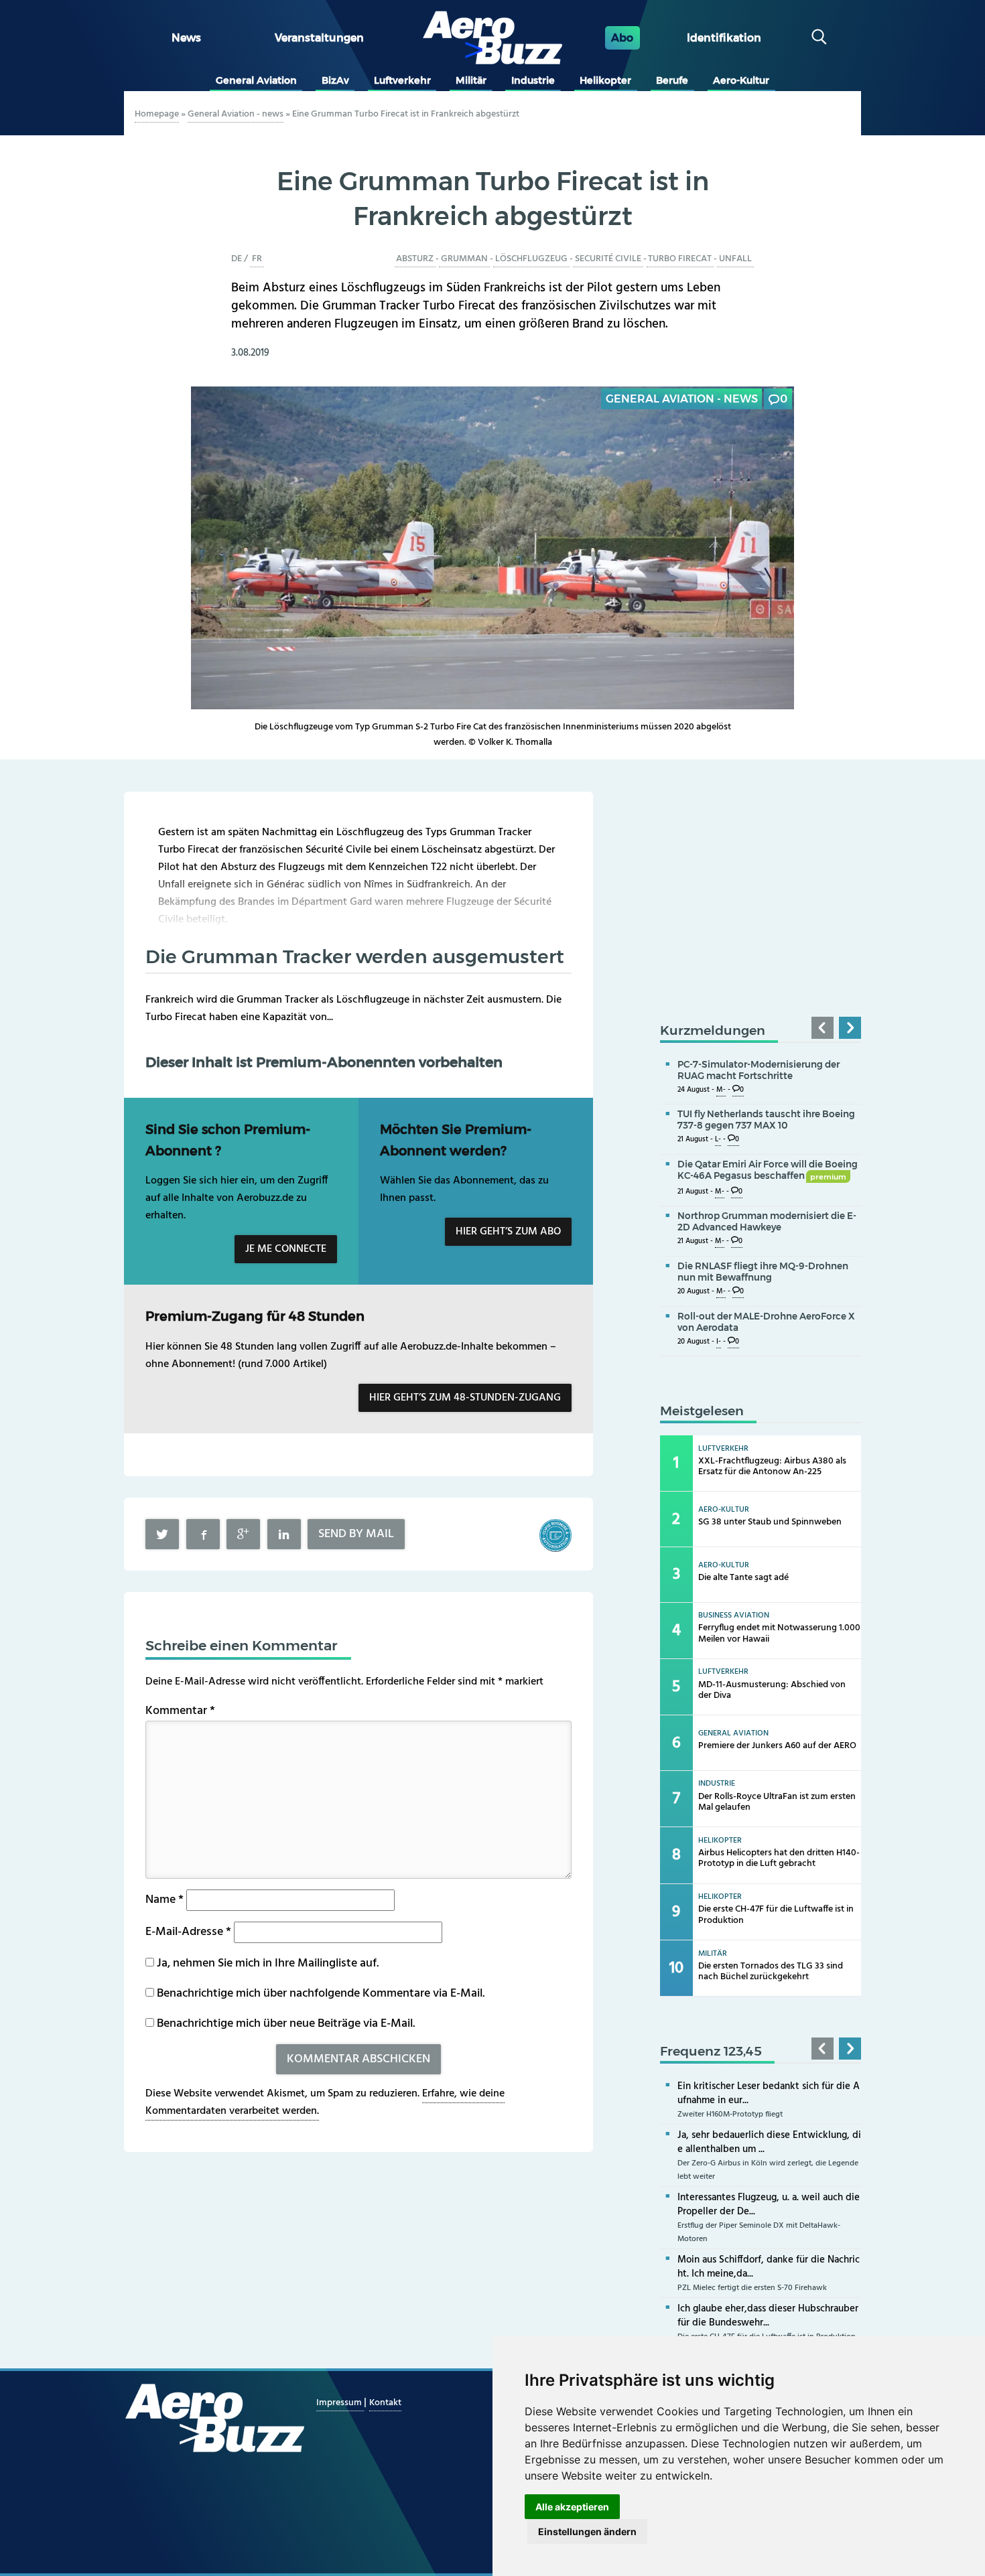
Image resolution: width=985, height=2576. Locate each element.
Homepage (157, 114)
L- (718, 1140)
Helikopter (605, 80)
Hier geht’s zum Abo (508, 1232)
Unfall (735, 259)
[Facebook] (203, 1534)
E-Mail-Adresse (188, 1932)
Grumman (464, 259)
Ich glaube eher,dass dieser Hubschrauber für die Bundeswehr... (768, 2316)
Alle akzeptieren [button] (572, 2507)
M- (721, 1090)
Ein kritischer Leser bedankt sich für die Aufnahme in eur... (769, 2093)
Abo (622, 38)
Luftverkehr (402, 80)
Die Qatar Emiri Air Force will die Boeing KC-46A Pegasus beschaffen (768, 1170)
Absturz (415, 259)
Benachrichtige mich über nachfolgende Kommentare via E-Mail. (321, 1994)
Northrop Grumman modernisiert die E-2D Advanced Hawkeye (767, 1221)
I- (719, 1342)
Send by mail (356, 1534)
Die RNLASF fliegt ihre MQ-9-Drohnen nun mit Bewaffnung (763, 1272)
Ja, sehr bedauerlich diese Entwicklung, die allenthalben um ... (769, 2142)
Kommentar (180, 1711)
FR (257, 259)
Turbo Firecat (680, 259)
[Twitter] (162, 1534)
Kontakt (385, 2403)
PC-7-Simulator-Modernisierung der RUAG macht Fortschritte (759, 1070)
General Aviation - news (236, 114)
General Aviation (256, 80)
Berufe (672, 80)
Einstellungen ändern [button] (587, 2531)
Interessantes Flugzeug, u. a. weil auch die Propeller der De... (769, 2205)
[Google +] (243, 1534)
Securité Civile (608, 259)
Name (165, 1900)
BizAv (335, 80)
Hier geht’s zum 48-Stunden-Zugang (465, 1398)
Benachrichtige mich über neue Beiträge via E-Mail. (286, 2024)
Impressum (340, 2403)
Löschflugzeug (531, 259)
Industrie (533, 80)
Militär (471, 80)
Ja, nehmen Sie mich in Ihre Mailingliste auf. (266, 1963)
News (186, 38)
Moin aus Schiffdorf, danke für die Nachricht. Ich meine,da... (769, 2267)
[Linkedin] (284, 1534)
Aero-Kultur (741, 80)
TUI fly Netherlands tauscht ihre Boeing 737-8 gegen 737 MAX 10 (766, 1120)
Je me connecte (286, 1249)
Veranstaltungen (319, 38)
